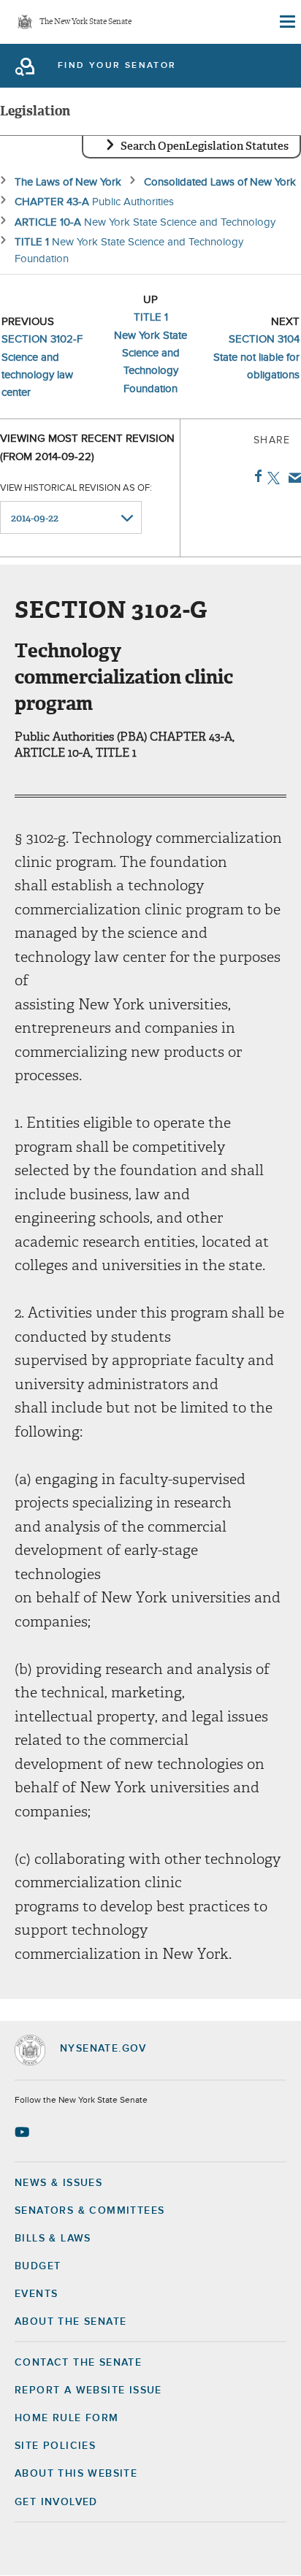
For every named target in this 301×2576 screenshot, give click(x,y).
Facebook (255, 476)
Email (292, 478)
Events (36, 2294)
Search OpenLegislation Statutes (205, 146)
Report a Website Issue (88, 2390)
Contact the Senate (78, 2363)
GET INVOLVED (56, 2502)
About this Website (76, 2474)
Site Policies (55, 2446)
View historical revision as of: (76, 488)
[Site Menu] (286, 22)
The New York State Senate (85, 22)
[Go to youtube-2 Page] (24, 2132)
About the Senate (71, 2322)
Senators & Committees (89, 2211)
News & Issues (58, 2183)
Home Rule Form (67, 2418)
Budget (38, 2266)
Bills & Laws (53, 2239)
